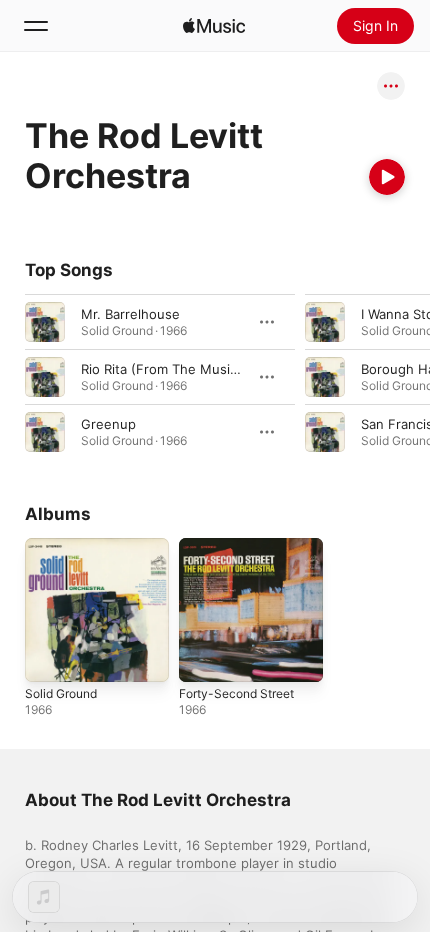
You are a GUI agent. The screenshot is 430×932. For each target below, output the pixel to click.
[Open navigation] (36, 26)
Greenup (108, 424)
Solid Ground (61, 693)
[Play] (387, 177)
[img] (214, 26)
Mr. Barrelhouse (130, 314)
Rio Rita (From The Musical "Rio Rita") (196, 369)
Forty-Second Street (236, 693)
